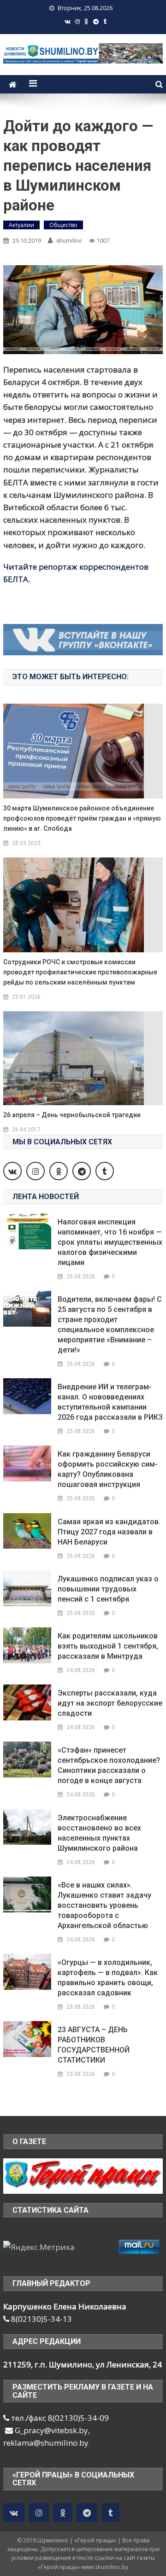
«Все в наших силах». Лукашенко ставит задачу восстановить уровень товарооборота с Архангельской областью (104, 1905)
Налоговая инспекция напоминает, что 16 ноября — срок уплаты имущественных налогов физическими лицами (110, 1242)
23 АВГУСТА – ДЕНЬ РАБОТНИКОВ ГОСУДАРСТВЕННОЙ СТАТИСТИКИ (94, 2045)
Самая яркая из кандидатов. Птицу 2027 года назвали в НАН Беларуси (109, 1532)
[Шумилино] (83, 2175)
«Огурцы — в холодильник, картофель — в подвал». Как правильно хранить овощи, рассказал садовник (108, 1978)
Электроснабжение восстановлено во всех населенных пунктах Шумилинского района (99, 1833)
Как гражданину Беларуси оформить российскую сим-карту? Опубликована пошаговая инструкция (108, 1469)
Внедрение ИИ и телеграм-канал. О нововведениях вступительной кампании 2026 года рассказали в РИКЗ (110, 1402)
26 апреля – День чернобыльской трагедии (72, 1115)
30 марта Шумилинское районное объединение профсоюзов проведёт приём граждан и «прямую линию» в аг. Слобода (82, 818)
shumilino (69, 241)
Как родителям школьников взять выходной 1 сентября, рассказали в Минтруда (108, 1646)
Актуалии (21, 225)
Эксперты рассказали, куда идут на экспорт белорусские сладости (110, 1703)
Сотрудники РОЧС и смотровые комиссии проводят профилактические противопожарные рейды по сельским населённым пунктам (80, 972)
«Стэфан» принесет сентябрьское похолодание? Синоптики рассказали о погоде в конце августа (109, 1765)
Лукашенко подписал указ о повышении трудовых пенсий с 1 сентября (108, 1589)
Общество (63, 225)
